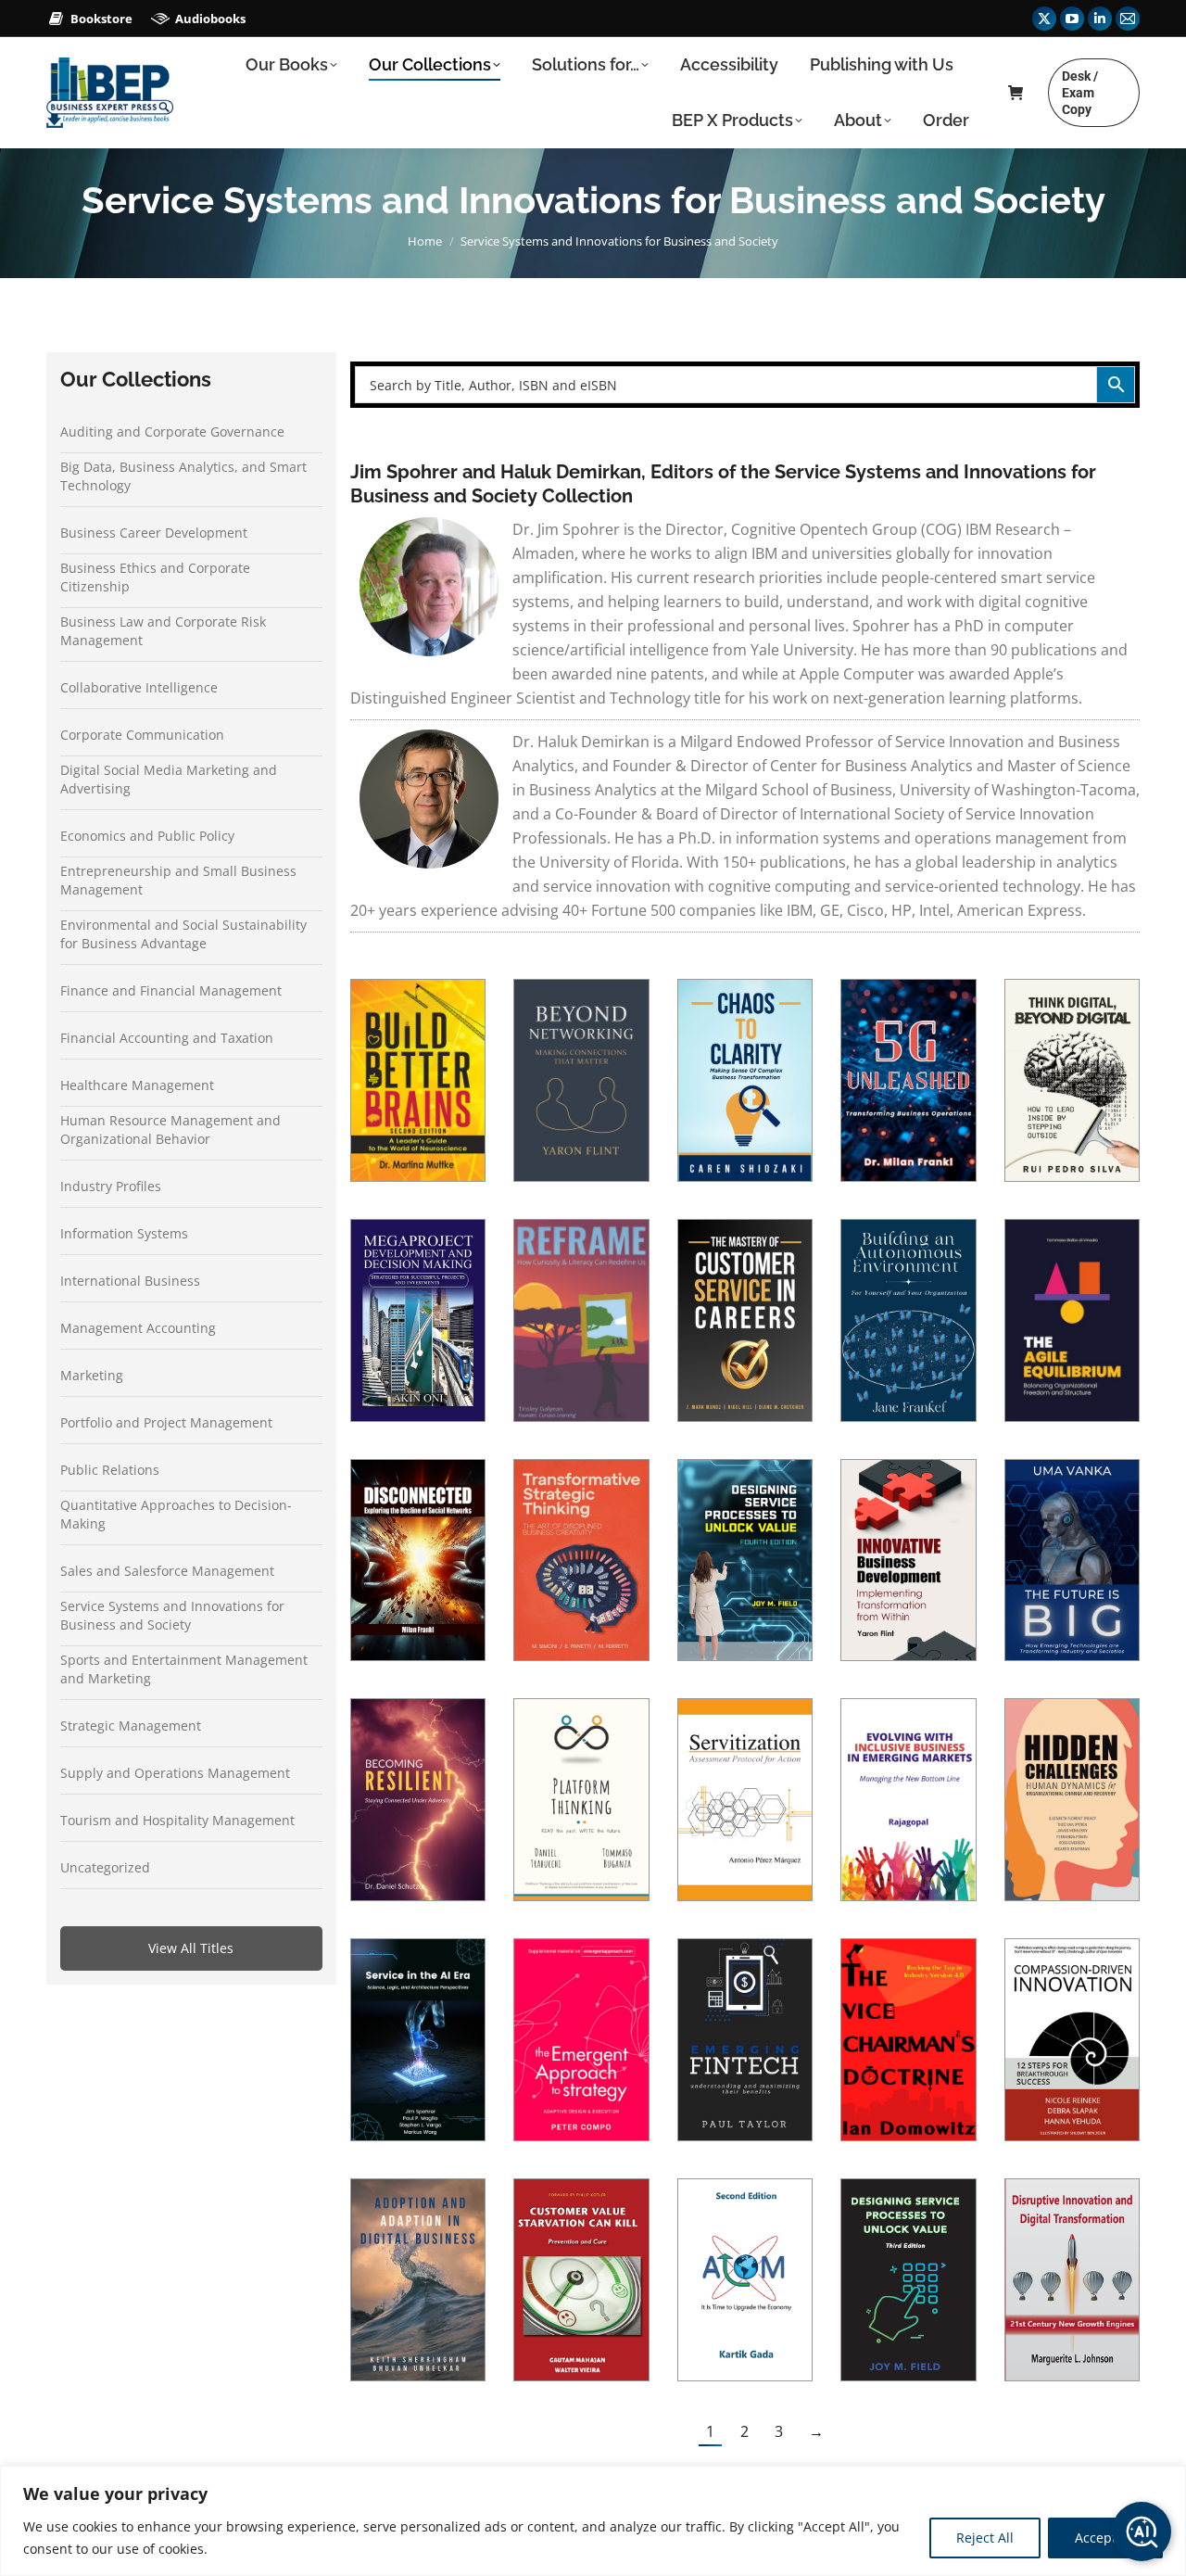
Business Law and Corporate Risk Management (163, 631)
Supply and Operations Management (175, 1773)
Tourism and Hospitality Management (177, 1820)
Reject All (985, 2538)
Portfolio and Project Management (166, 1422)
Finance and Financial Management (171, 990)
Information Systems (124, 1233)
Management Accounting (138, 1328)
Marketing (92, 1375)
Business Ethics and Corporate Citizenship (155, 577)
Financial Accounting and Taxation (167, 1038)
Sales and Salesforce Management (167, 1571)
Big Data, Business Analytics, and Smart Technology (183, 476)
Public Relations (110, 1470)
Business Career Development (154, 533)
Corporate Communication (142, 735)
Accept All (1105, 2538)
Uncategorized (105, 1867)
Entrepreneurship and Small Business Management (178, 880)
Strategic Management (131, 1726)
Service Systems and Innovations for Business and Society (172, 1615)
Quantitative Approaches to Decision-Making (176, 1514)
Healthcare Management (137, 1085)
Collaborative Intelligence (139, 687)
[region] (593, 2521)
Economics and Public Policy (147, 836)
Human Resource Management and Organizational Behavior (170, 1129)
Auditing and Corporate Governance (172, 431)
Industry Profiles (111, 1186)
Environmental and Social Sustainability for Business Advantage (183, 934)
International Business (130, 1281)
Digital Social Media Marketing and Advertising (169, 779)
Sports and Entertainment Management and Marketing (184, 1669)
